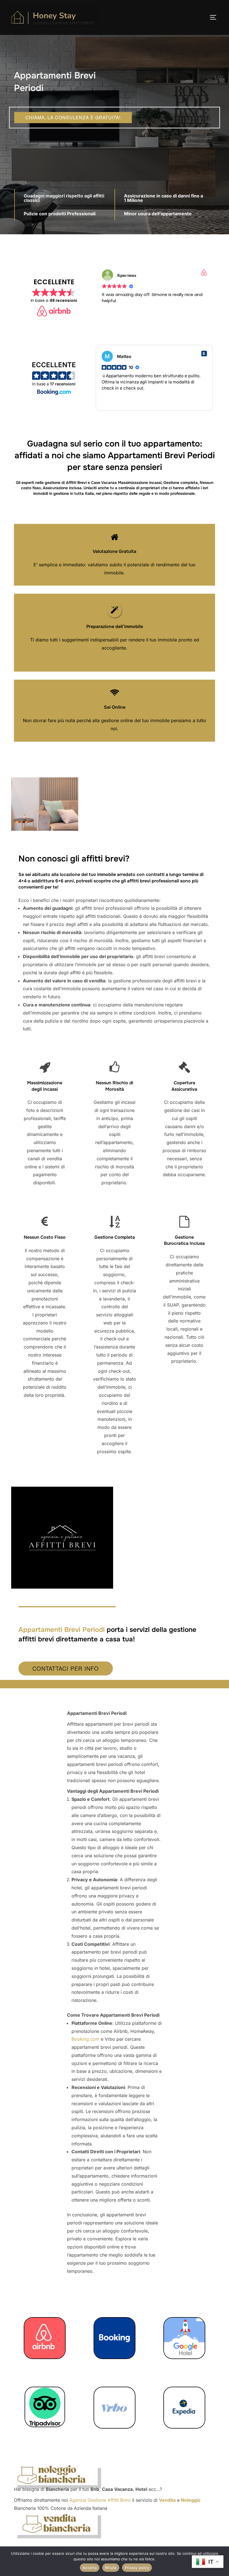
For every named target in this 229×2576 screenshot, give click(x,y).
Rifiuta (111, 2568)
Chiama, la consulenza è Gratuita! (73, 117)
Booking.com (85, 2039)
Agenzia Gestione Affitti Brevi (100, 2500)
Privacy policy (137, 2568)
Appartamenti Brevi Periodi (62, 1630)
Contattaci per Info (66, 1668)
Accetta (90, 2568)
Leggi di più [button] (114, 402)
